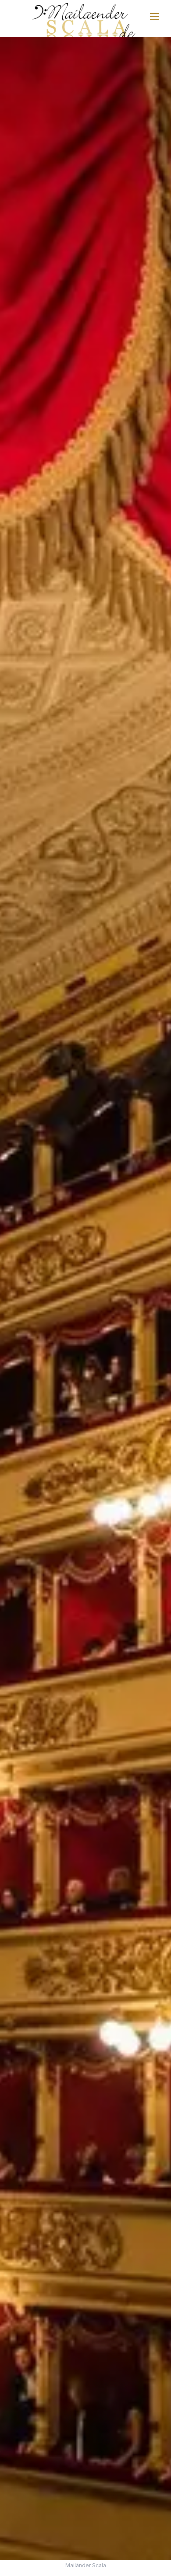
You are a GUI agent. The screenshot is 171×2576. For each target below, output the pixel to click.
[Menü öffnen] (154, 17)
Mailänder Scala (86, 2565)
